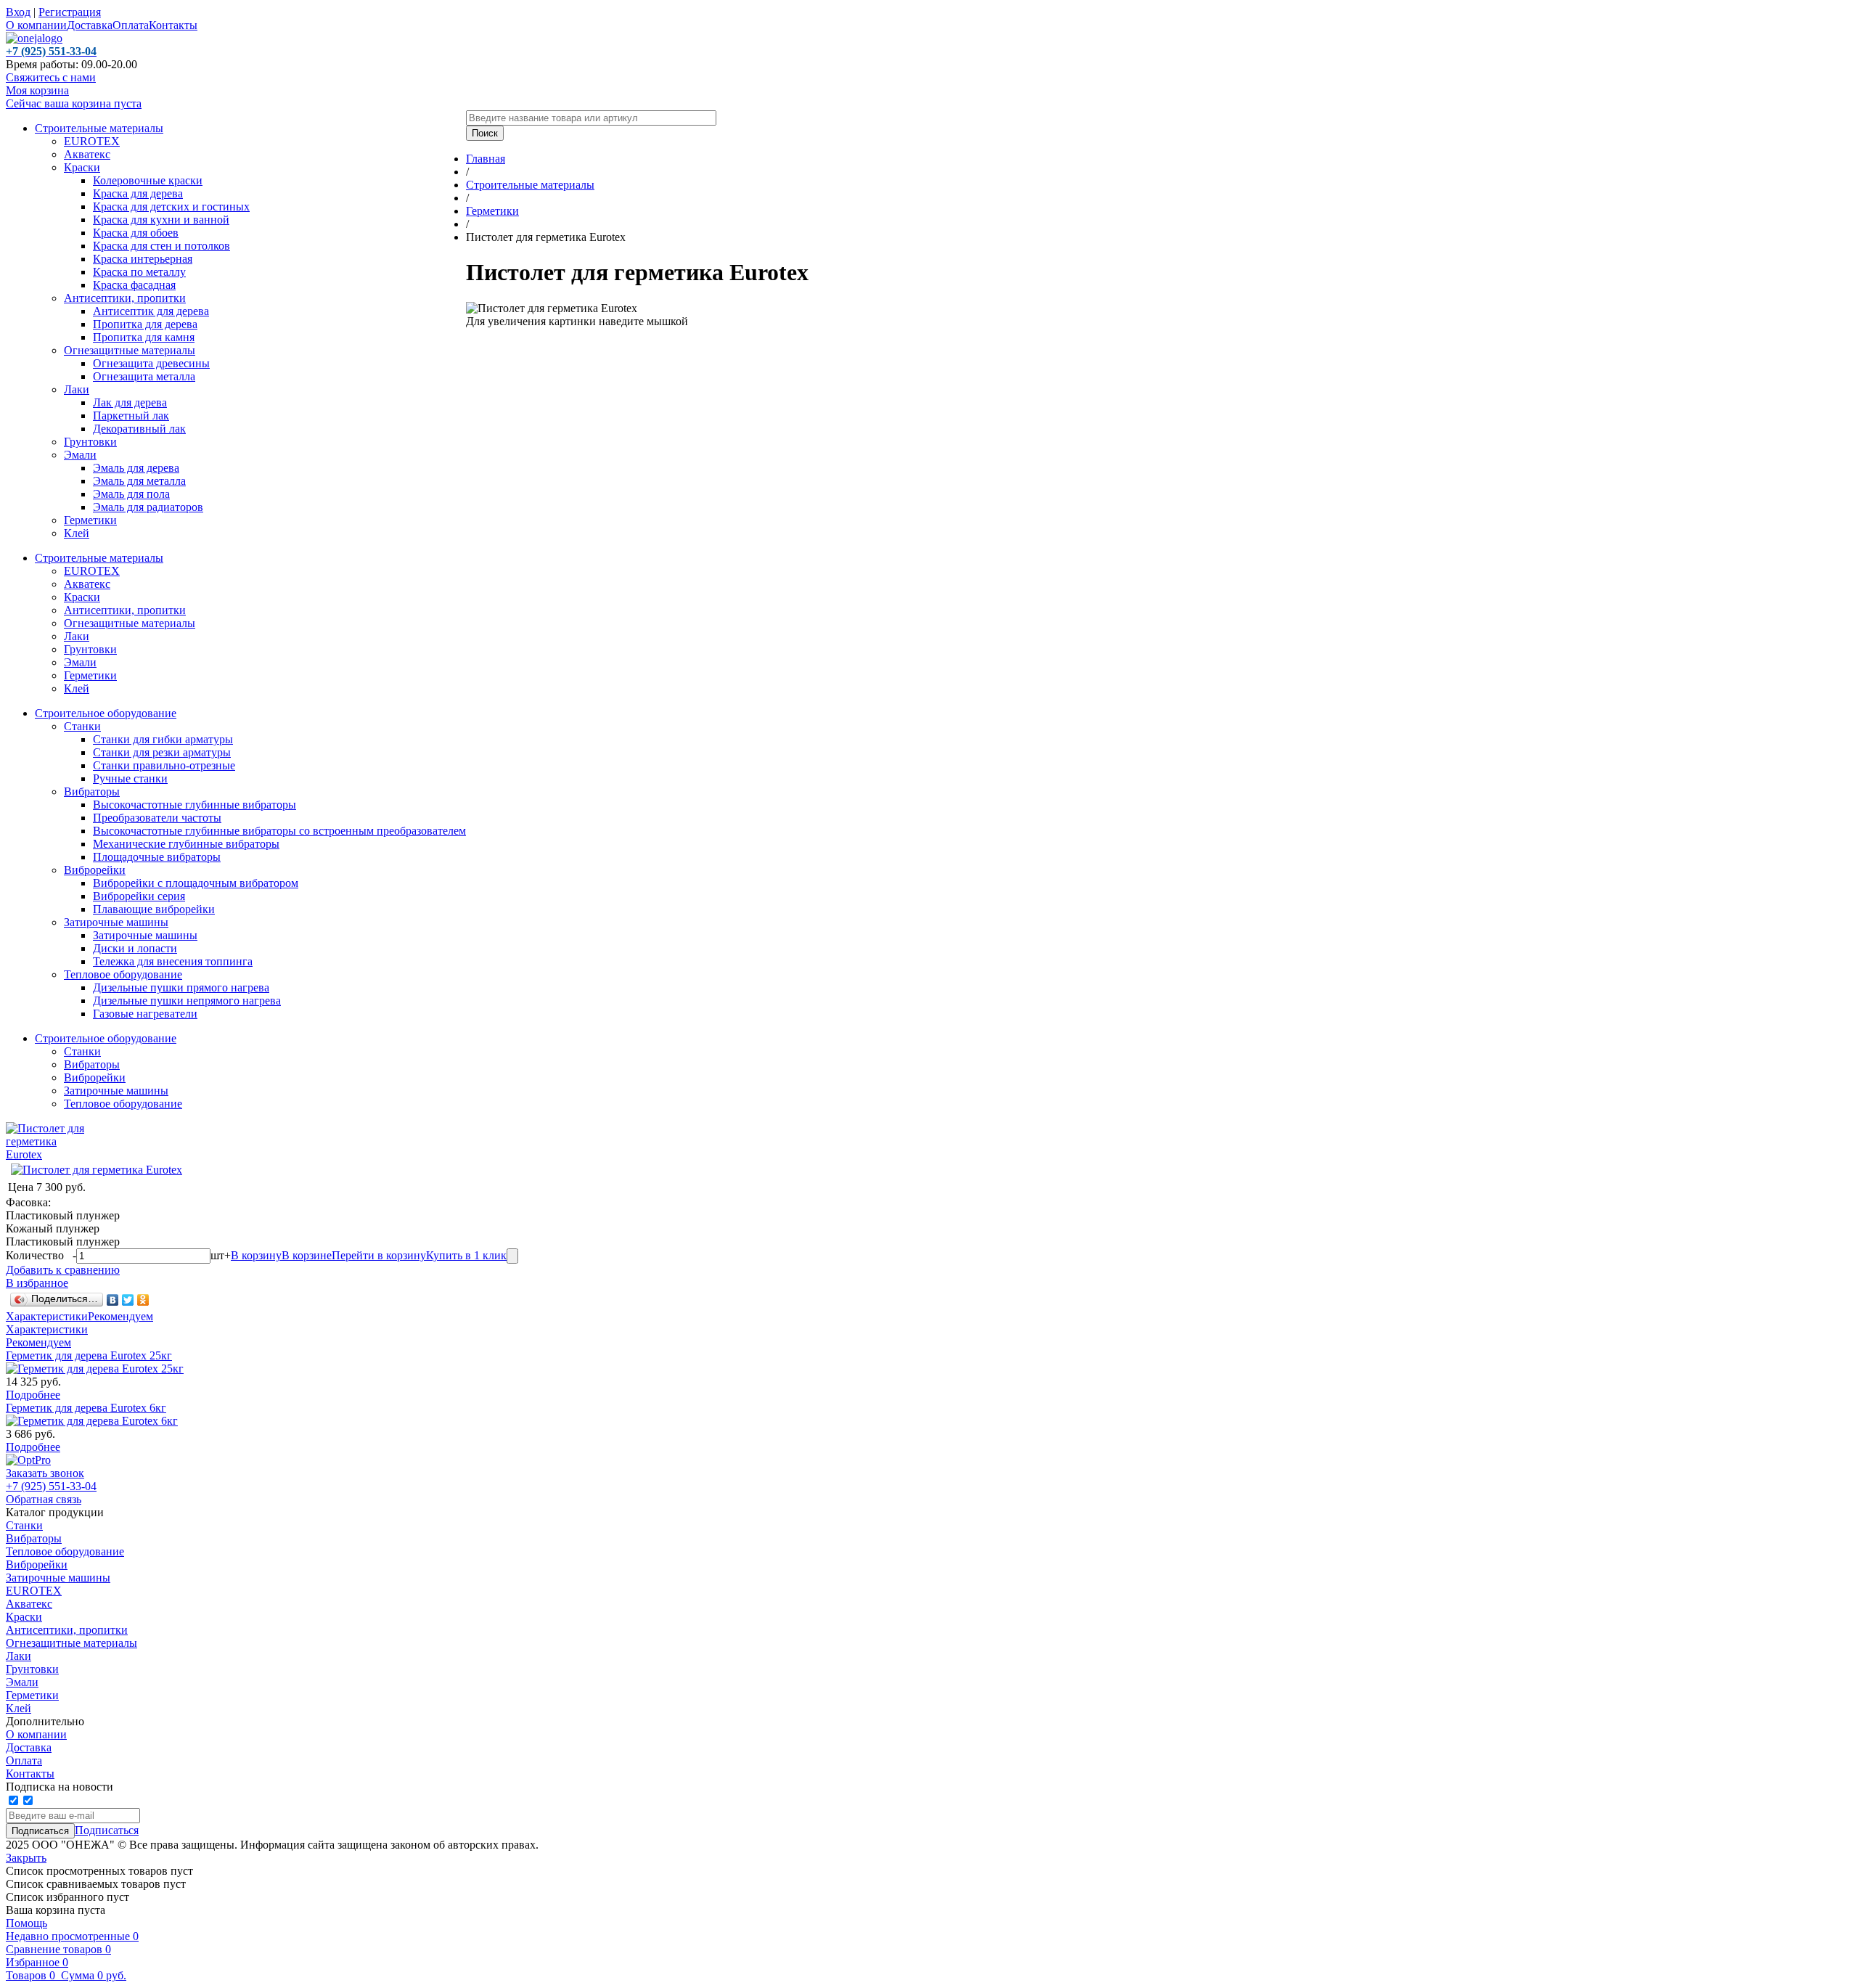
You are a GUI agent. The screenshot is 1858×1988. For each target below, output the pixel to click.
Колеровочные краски (148, 180)
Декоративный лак (139, 429)
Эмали (80, 455)
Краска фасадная (134, 285)
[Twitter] (128, 1300)
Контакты (173, 25)
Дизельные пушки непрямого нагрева (187, 1001)
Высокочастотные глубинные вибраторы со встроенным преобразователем (279, 831)
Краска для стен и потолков (161, 246)
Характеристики (47, 1316)
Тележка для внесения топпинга (173, 961)
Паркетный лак (131, 416)
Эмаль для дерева (136, 468)
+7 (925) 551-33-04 (51, 1486)
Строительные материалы (99, 128)
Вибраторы (92, 791)
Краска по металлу (139, 272)
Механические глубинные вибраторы (186, 844)
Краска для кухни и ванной (161, 220)
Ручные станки (130, 778)
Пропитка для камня (144, 337)
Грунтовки (90, 442)
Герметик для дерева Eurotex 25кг (89, 1355)
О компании (36, 25)
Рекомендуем (120, 1316)
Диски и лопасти (135, 948)
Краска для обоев (136, 233)
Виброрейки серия (139, 896)
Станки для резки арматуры (162, 752)
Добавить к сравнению (63, 1270)
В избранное (37, 1283)
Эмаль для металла (139, 481)
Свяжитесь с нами (51, 77)
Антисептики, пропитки (125, 298)
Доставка (90, 25)
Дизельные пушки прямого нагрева (181, 987)
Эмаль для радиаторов (148, 507)
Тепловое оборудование (123, 974)
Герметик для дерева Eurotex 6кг (86, 1408)
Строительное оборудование (106, 713)
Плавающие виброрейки (154, 909)
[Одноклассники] (143, 1300)
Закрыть (26, 1858)
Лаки (77, 389)
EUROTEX (92, 141)
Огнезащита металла (144, 376)
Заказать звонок (45, 1473)
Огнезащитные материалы (130, 350)
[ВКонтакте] (113, 1300)
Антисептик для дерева (151, 311)
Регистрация (70, 12)
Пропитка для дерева (145, 324)
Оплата (131, 25)
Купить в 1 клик (466, 1255)
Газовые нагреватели (145, 1014)
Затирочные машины (116, 922)
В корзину (256, 1255)
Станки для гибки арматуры (163, 739)
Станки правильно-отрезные (164, 765)
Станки (82, 726)
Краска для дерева (138, 193)
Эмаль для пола (131, 494)
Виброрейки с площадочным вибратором (196, 883)
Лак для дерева (130, 402)
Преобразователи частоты (157, 818)
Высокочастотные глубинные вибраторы (195, 805)
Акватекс (87, 154)
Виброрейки (95, 870)
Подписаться (107, 1830)
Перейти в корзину (379, 1255)
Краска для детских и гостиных (171, 206)
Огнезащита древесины (151, 363)
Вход (18, 12)
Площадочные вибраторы (157, 857)
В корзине (307, 1255)
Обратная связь (44, 1499)
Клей (77, 533)
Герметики (90, 520)
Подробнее (33, 1395)
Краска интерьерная (143, 259)
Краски (82, 167)
